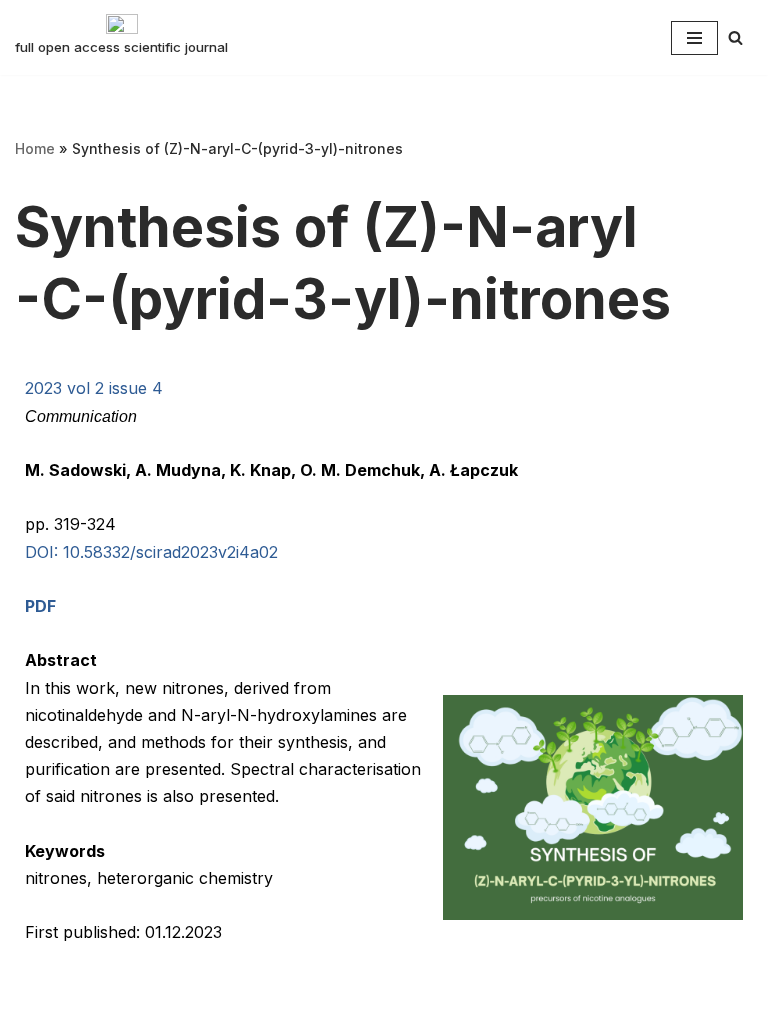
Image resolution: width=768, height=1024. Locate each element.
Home (35, 148)
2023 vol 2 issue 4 (94, 388)
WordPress (207, 1002)
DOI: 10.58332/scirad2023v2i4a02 (151, 552)
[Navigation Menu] (694, 38)
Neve (35, 1002)
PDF (40, 606)
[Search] (735, 37)
